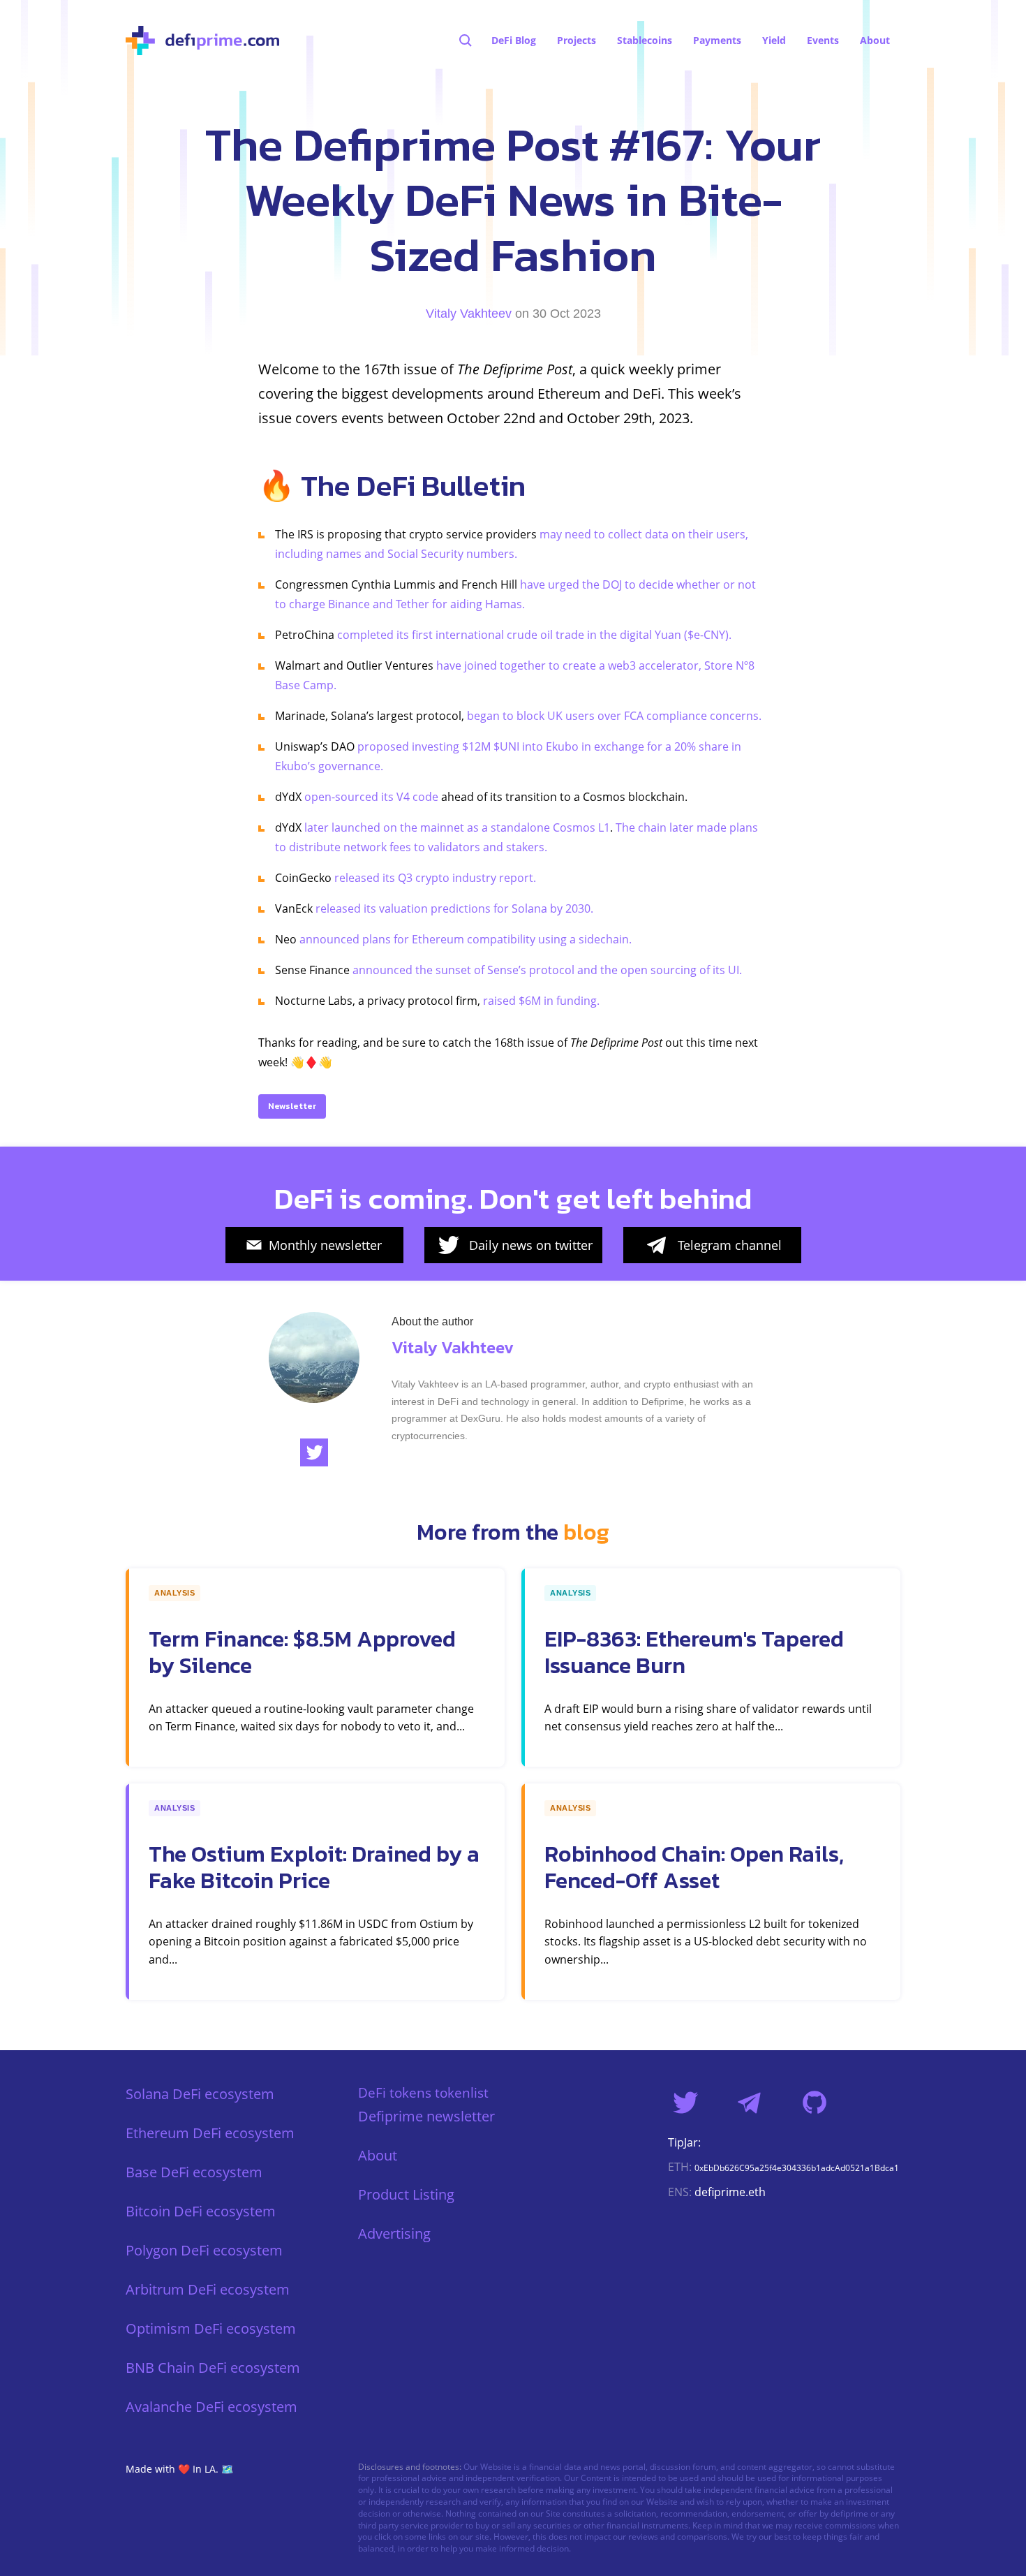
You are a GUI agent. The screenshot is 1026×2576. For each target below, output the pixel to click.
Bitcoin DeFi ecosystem (201, 2211)
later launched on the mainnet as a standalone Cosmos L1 (457, 827)
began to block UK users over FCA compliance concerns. (614, 716)
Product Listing (406, 2194)
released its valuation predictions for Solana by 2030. (454, 908)
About (378, 2155)
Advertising (394, 2233)
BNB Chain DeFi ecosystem (213, 2368)
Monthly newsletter (325, 1245)
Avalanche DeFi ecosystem (211, 2407)
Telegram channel (730, 1245)
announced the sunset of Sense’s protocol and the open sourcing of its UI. (547, 970)
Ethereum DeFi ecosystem (210, 2133)
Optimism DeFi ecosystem (211, 2328)
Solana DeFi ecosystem (200, 2094)
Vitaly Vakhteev (469, 314)
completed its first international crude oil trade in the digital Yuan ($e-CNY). (534, 635)
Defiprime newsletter (426, 2116)
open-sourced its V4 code (371, 797)
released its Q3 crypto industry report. (435, 878)
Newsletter (292, 1106)
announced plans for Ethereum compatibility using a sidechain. (466, 939)
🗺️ (227, 2469)
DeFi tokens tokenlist (423, 2092)
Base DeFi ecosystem (194, 2172)
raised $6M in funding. (541, 1001)
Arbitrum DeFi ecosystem (208, 2289)
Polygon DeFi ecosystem (204, 2250)
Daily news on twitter (531, 1245)
